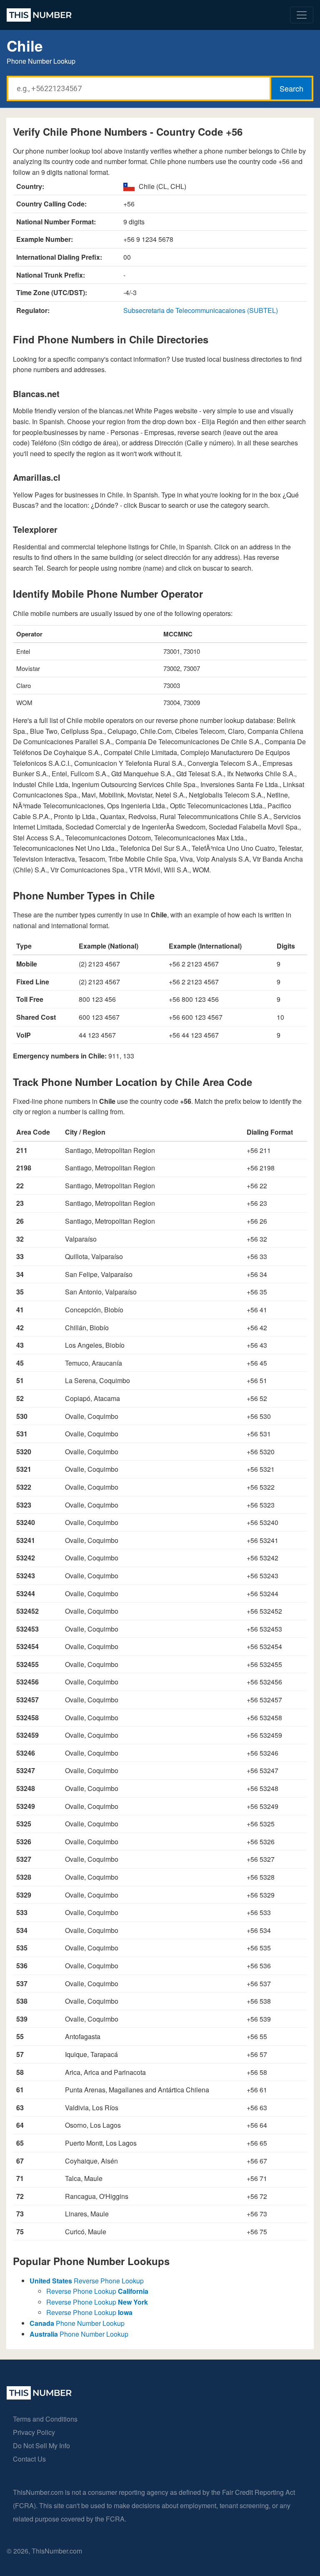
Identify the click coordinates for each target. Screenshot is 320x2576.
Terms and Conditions (45, 2419)
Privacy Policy (34, 2432)
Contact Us (29, 2459)
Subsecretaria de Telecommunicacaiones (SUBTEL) (201, 310)
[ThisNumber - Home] (39, 2397)
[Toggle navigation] (302, 15)
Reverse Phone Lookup (87, 2281)
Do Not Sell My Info (41, 2446)
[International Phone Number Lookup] (39, 15)
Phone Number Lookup (77, 2323)
